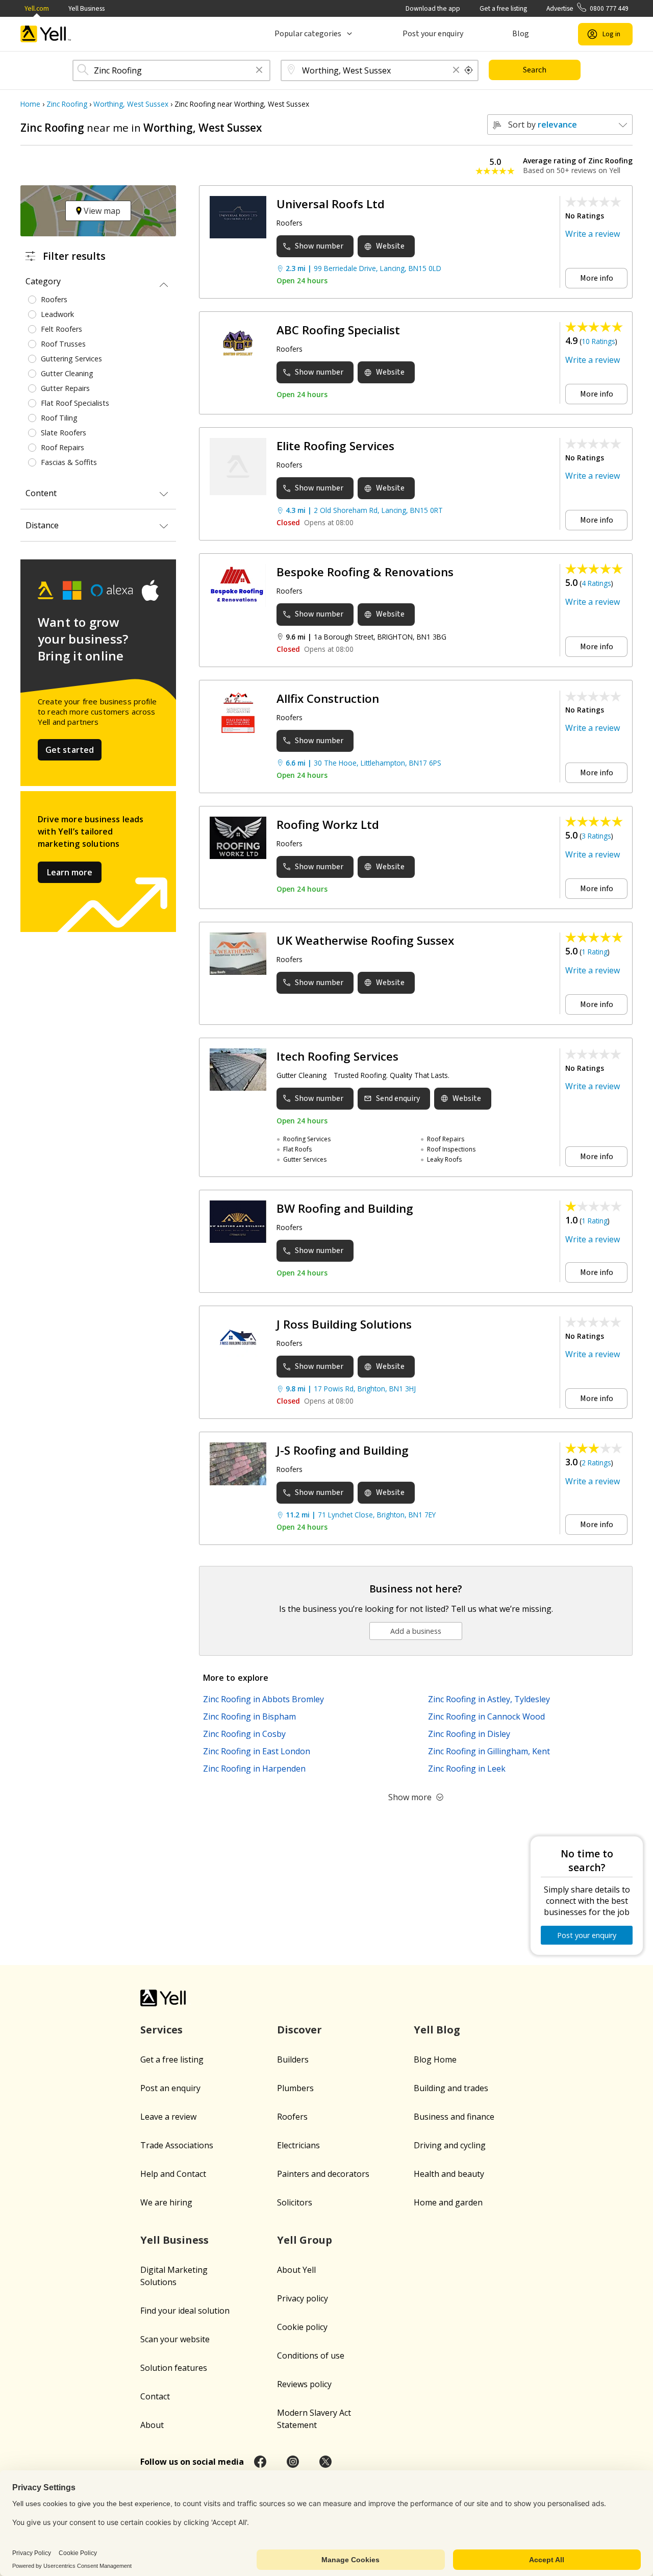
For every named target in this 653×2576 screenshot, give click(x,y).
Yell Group (305, 2240)
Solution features (174, 2368)
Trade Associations (177, 2145)
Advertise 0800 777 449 (587, 8)
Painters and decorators (323, 2174)
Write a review (593, 234)
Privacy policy (303, 2298)
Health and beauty (449, 2174)
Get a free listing (503, 8)
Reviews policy (304, 2384)
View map (101, 211)
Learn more (70, 872)
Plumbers (295, 2088)
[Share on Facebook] (260, 2462)
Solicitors (295, 2202)
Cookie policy (302, 2327)
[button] (259, 71)
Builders (293, 2059)
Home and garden (448, 2202)
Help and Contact (173, 2174)
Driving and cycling (450, 2145)
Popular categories (308, 34)
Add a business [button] (416, 1631)
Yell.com (37, 8)
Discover (299, 2030)
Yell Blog (437, 2030)
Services (161, 2030)
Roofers (292, 2117)
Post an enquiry (170, 2088)
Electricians (298, 2145)
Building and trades (451, 2088)
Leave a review (168, 2117)
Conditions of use (311, 2356)
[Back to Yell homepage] (46, 34)
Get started (70, 750)
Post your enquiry (433, 34)
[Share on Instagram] (293, 2462)
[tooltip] (469, 70)
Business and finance (454, 2117)
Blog (521, 34)
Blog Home (435, 2059)
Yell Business (86, 8)
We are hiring (166, 2202)
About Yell (296, 2270)
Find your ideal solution (185, 2311)
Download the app (433, 8)
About (152, 2425)
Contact (155, 2396)
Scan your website (175, 2339)
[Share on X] (325, 2462)
